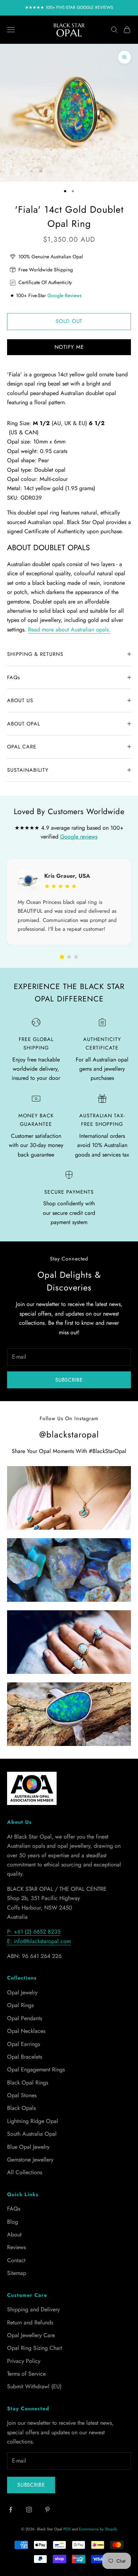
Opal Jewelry (22, 1992)
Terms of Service (26, 2374)
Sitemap (17, 2273)
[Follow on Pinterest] (47, 2510)
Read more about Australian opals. (69, 630)
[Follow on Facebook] (11, 2510)
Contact (16, 2260)
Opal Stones (22, 2095)
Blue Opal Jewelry (28, 2147)
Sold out (69, 321)
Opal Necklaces (26, 2031)
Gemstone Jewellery (30, 2160)
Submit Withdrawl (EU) (34, 2386)
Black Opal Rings (28, 2083)
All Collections (25, 2172)
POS (67, 2529)
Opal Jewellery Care (31, 2335)
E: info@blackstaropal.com (39, 1941)
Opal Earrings (24, 2044)
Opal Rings (20, 2005)
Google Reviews (65, 295)
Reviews (16, 2247)
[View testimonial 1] (62, 957)
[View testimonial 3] (76, 957)
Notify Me (69, 347)
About (14, 2234)
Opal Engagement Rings (36, 2069)
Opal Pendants (25, 2018)
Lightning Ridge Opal (33, 2121)
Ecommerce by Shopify (98, 2529)
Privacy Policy (24, 2361)
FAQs (14, 2209)
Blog (13, 2222)
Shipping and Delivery (33, 2309)
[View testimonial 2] (69, 957)
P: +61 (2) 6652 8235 (34, 1932)
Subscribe (69, 1380)
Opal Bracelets (25, 2057)
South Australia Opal (32, 2134)
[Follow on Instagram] (29, 2510)
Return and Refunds (30, 2322)
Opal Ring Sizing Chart (35, 2348)
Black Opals (21, 2108)
